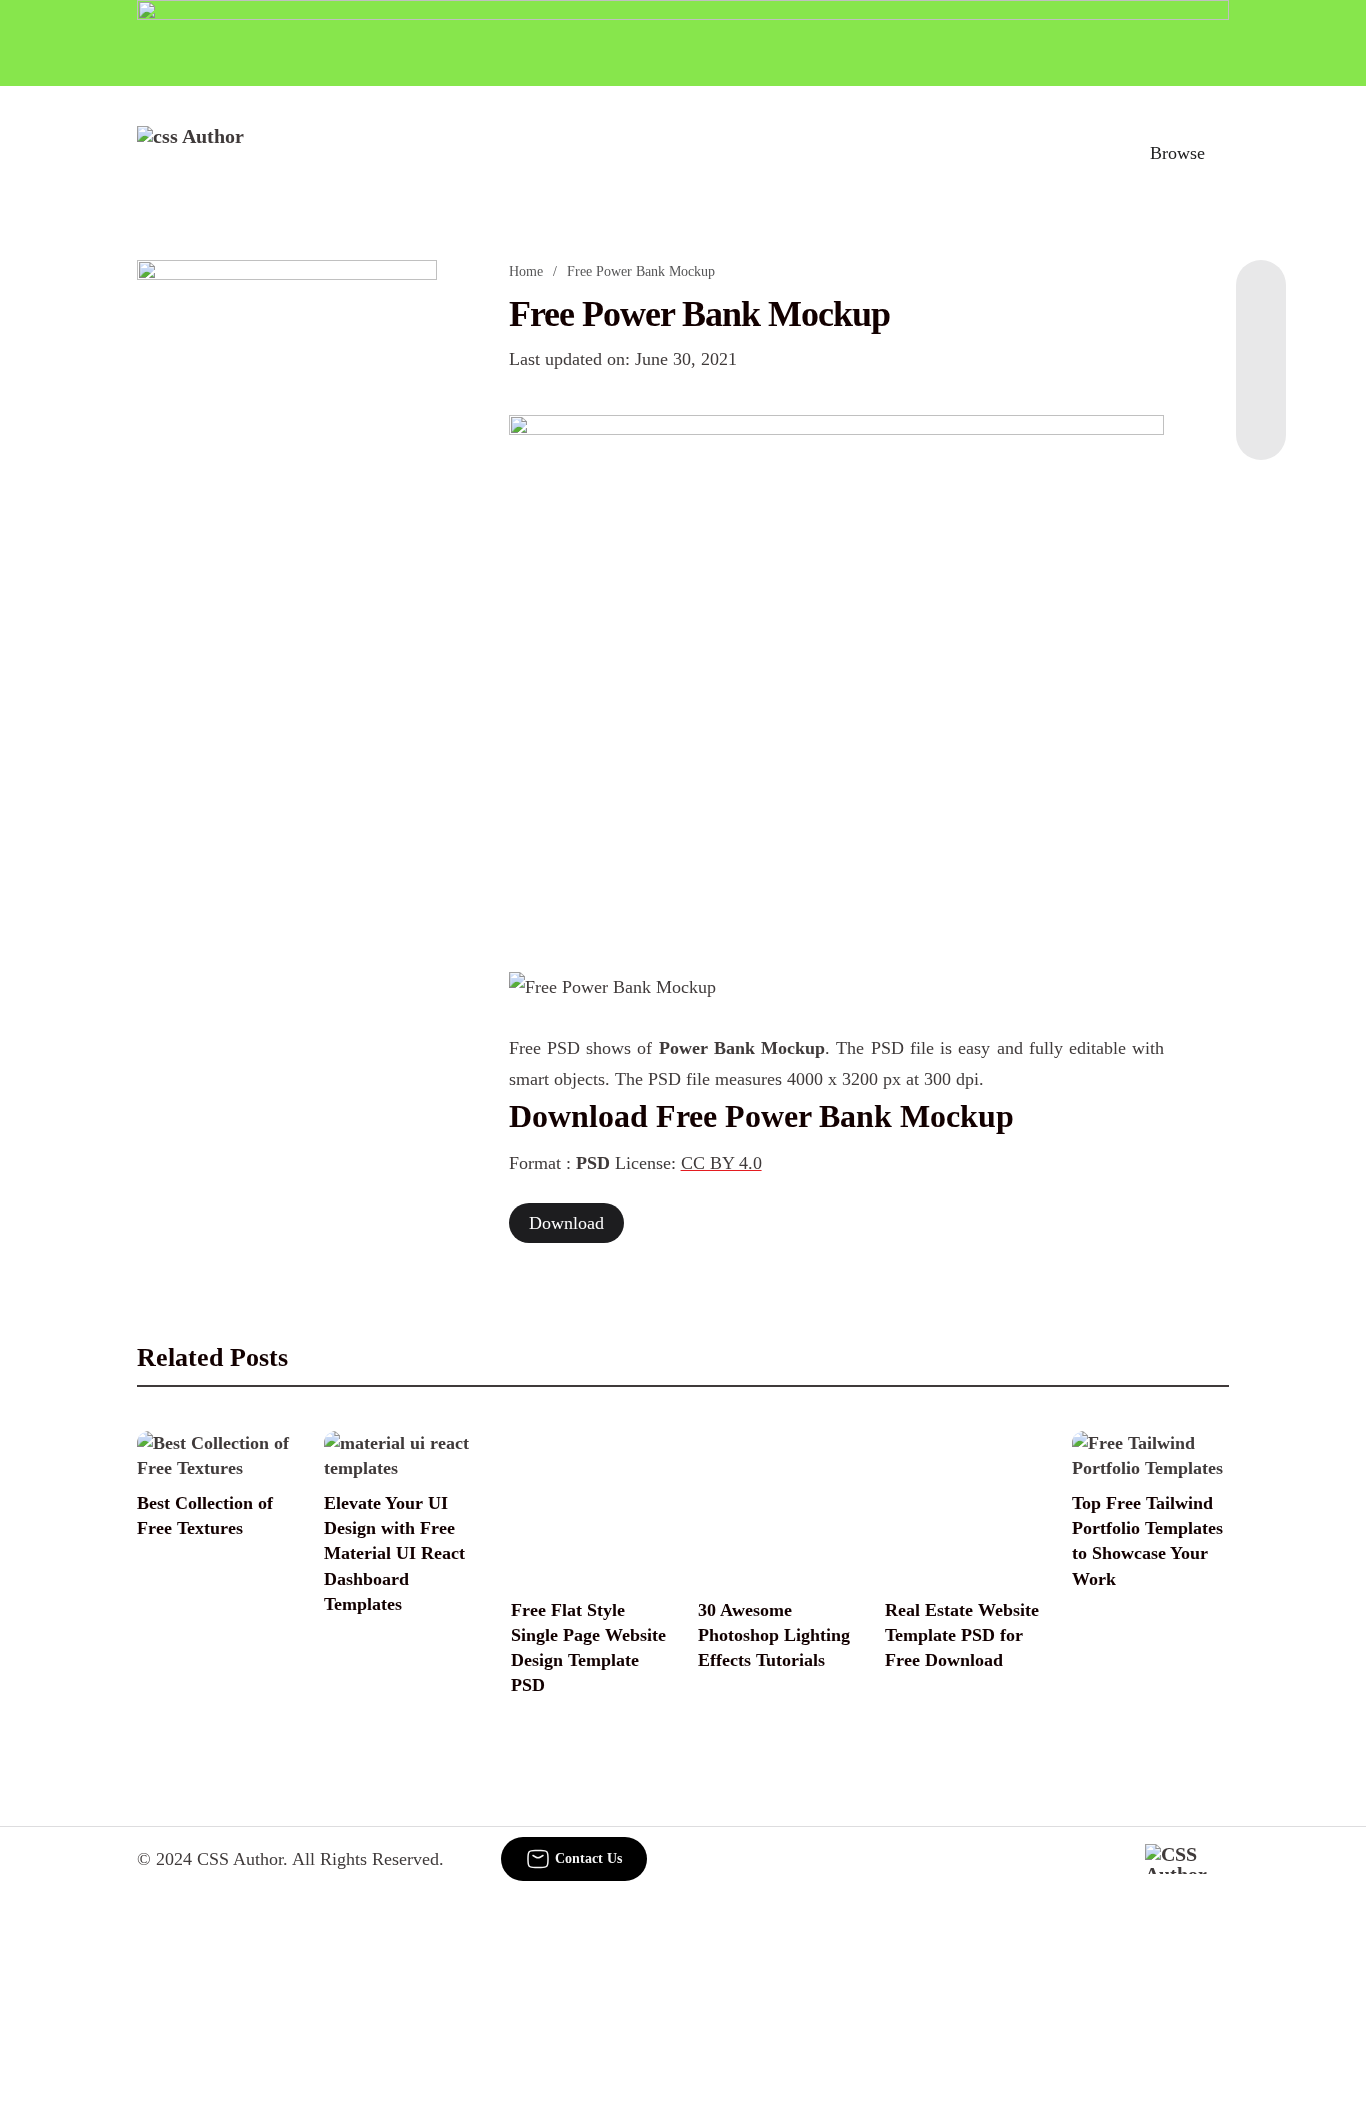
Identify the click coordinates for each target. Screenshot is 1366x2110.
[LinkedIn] (1261, 340)
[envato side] (287, 558)
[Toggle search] (1090, 153)
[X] (1261, 420)
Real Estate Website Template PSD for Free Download (962, 1635)
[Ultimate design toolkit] (837, 672)
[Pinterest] (1261, 380)
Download (566, 1223)
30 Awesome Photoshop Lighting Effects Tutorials (774, 1635)
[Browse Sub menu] (1222, 153)
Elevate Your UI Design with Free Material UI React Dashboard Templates (394, 1553)
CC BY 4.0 (721, 1163)
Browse (1177, 153)
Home (526, 271)
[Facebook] (1261, 300)
